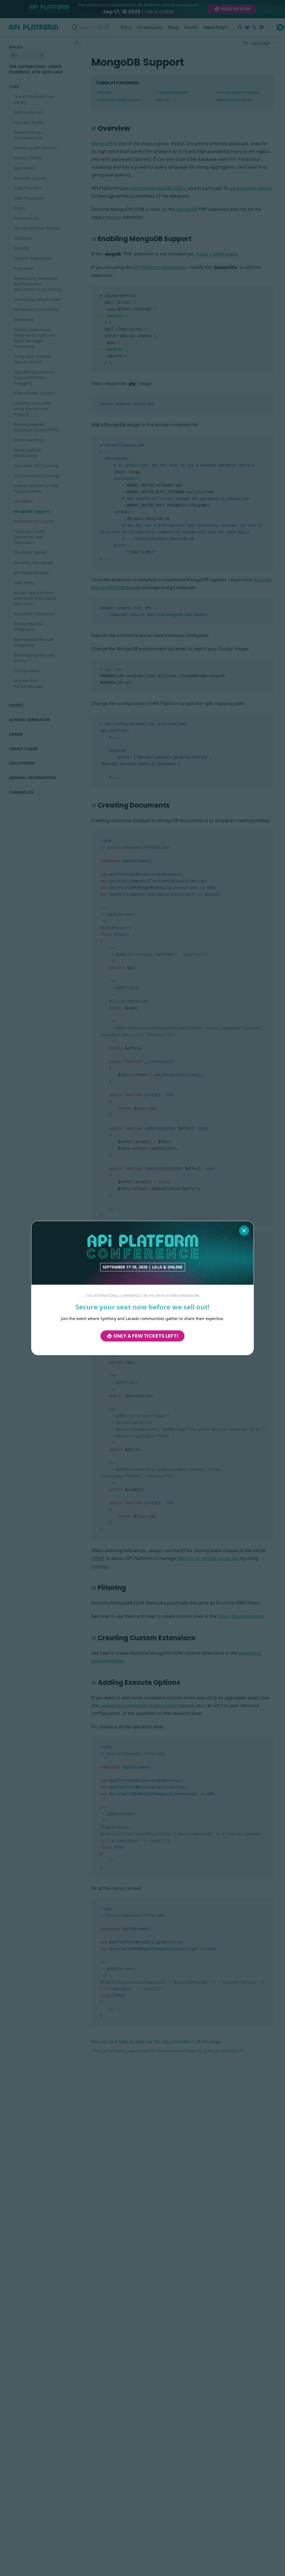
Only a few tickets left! (146, 1336)
